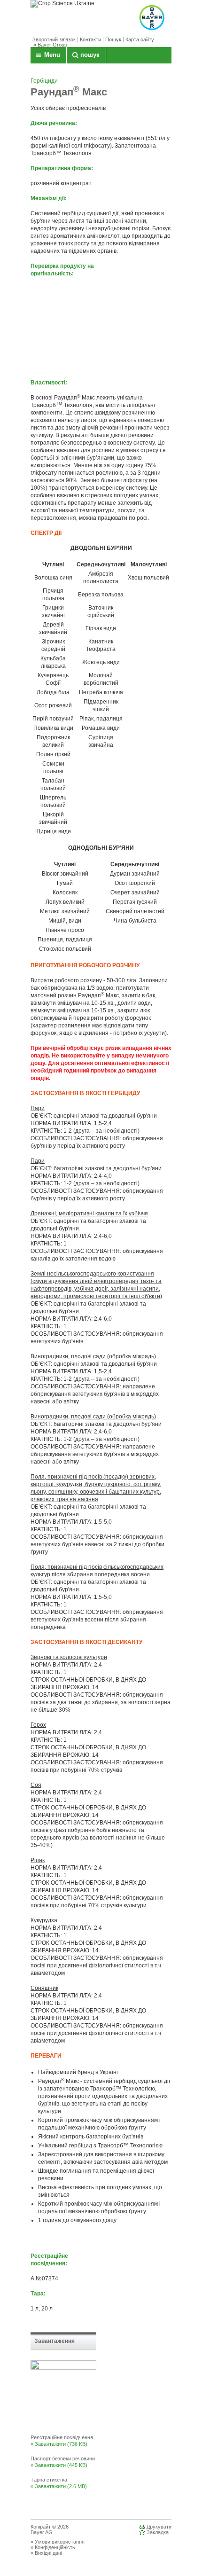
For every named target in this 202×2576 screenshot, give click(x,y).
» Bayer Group (50, 45)
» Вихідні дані (46, 2553)
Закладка (158, 2532)
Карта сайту (140, 40)
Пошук (113, 40)
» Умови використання (58, 2542)
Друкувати (159, 2527)
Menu (52, 55)
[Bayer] (152, 17)
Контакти (90, 40)
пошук (90, 55)
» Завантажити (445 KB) (59, 2465)
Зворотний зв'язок (54, 40)
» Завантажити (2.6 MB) (59, 2486)
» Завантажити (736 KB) (59, 2444)
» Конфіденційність (53, 2547)
